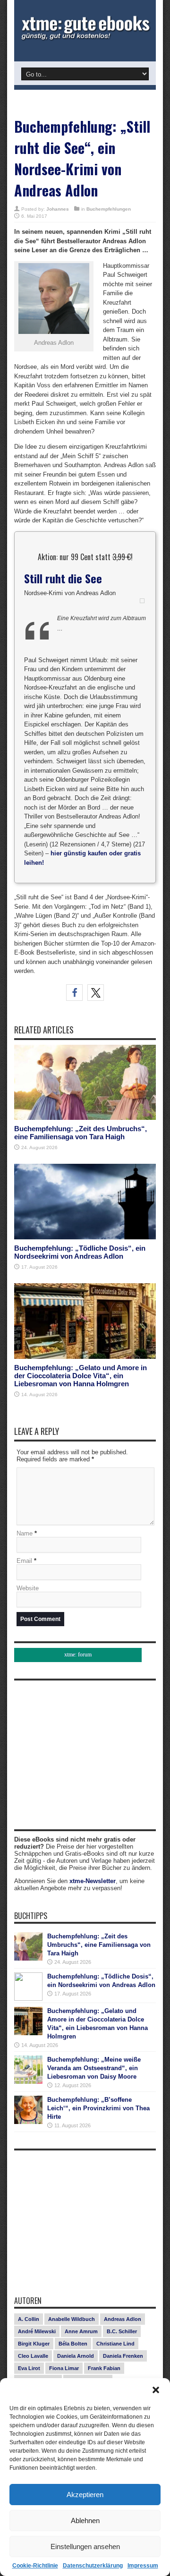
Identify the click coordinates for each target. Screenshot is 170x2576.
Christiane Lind (115, 2344)
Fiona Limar (64, 2368)
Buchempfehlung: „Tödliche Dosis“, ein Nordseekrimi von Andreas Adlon (80, 1252)
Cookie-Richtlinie (35, 2566)
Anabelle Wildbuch (72, 2319)
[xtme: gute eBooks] (85, 38)
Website (28, 1588)
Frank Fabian (104, 2368)
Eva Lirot (29, 2368)
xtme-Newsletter (93, 1881)
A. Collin (29, 2319)
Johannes (58, 209)
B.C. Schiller (122, 2331)
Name (25, 1533)
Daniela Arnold (76, 2356)
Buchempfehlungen (109, 209)
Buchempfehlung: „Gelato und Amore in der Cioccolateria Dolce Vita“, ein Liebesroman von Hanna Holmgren (81, 1376)
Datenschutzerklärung (93, 2566)
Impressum (143, 2566)
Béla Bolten (73, 2344)
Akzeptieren (85, 2495)
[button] (156, 2390)
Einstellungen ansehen (85, 2546)
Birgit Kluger (34, 2344)
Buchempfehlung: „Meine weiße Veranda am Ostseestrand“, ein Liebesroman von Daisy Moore (94, 2068)
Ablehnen (85, 2521)
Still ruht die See (63, 578)
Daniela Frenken (123, 2356)
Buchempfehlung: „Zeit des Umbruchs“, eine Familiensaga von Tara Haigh (81, 1133)
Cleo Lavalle (33, 2356)
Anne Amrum (81, 2331)
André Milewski (37, 2331)
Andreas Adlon (123, 2319)
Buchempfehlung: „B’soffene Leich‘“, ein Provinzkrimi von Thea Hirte (98, 2108)
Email (24, 1561)
